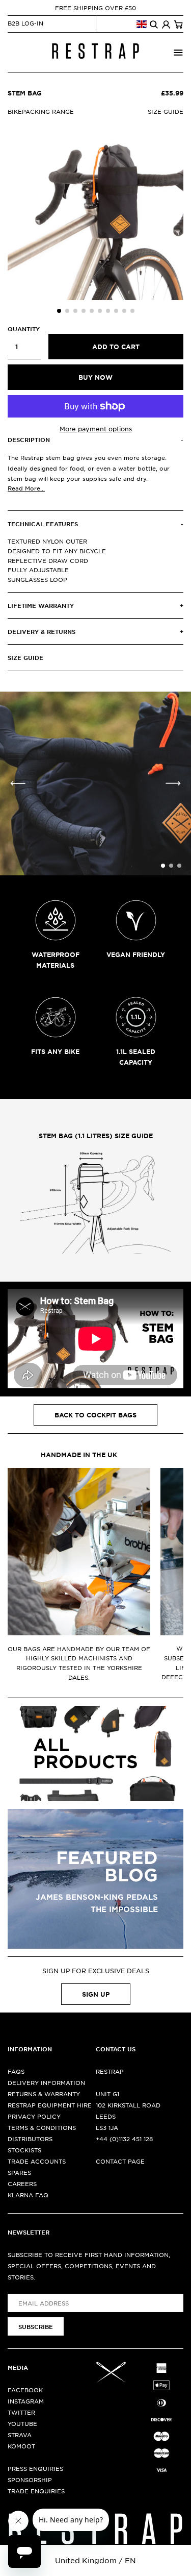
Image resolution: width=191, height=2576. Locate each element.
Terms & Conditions (42, 2127)
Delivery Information (46, 2082)
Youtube (22, 2423)
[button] (59, 311)
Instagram (26, 2401)
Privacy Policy (34, 2116)
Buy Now (95, 377)
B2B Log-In (25, 23)
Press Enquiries (35, 2468)
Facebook (25, 2390)
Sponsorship (30, 2480)
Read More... (26, 488)
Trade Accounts (37, 2161)
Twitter (21, 2412)
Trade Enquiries (36, 2491)
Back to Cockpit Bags (95, 1415)
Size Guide (166, 111)
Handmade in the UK (79, 1455)
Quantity (24, 329)
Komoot (21, 2446)
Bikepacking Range (41, 111)
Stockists (24, 2150)
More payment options (96, 429)
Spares (19, 2172)
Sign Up (96, 1994)
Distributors (30, 2139)
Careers (22, 2184)
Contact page (120, 2161)
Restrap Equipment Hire (50, 2105)
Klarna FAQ (28, 2195)
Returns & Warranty (44, 2094)
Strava (20, 2435)
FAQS (16, 2071)
